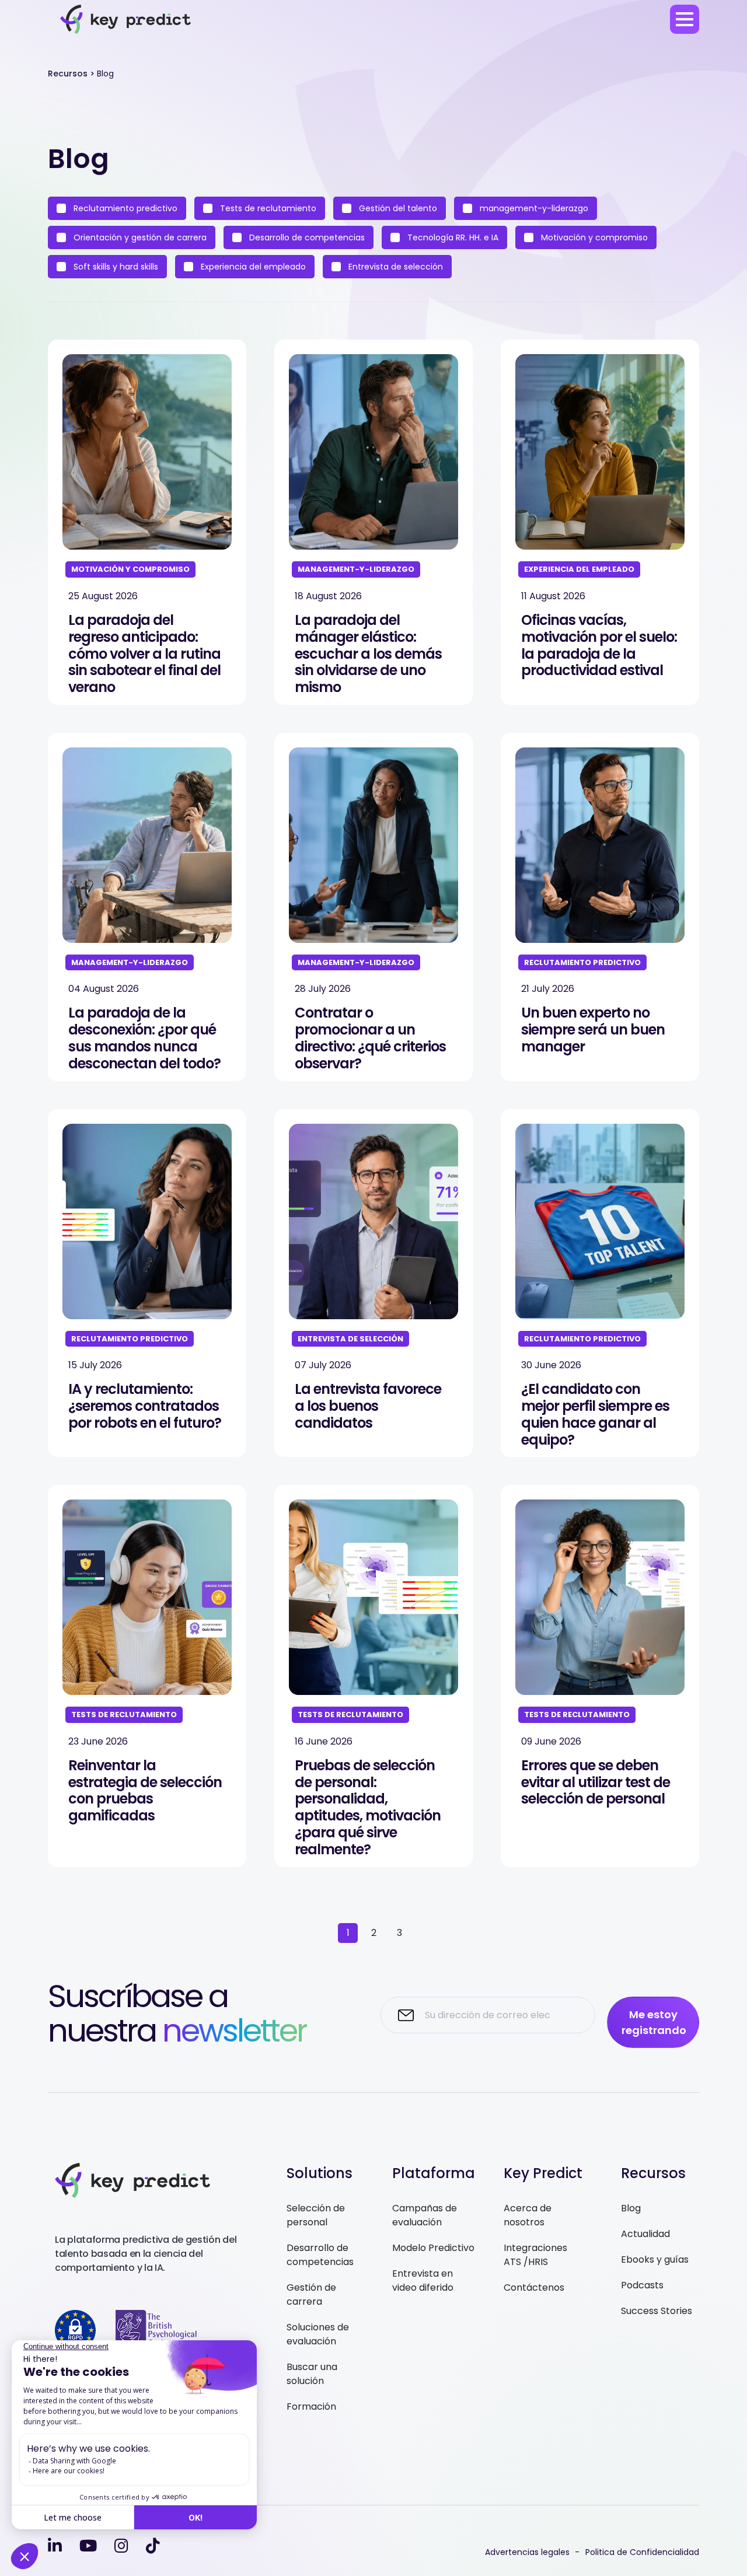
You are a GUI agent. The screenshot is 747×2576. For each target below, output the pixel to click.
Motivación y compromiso (593, 237)
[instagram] (121, 2546)
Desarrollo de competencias (306, 237)
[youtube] (88, 2546)
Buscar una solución (312, 2374)
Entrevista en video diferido (423, 2280)
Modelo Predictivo (433, 2248)
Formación (311, 2407)
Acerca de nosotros (528, 2215)
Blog (631, 2208)
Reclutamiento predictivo (124, 208)
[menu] (685, 19)
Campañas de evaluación (425, 2215)
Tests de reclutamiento (267, 208)
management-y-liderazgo (533, 208)
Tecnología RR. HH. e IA (452, 237)
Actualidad (645, 2234)
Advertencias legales (527, 2552)
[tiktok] (153, 2546)
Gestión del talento (397, 208)
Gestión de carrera (311, 2294)
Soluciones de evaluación (318, 2334)
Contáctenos (534, 2287)
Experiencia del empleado (252, 267)
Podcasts (642, 2285)
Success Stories (657, 2311)
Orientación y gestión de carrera (139, 237)
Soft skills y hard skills (115, 267)
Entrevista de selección (395, 267)
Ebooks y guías (655, 2259)
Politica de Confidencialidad (642, 2552)
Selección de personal (316, 2215)
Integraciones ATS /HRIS (535, 2255)
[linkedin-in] (55, 2546)
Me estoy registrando (654, 2022)
